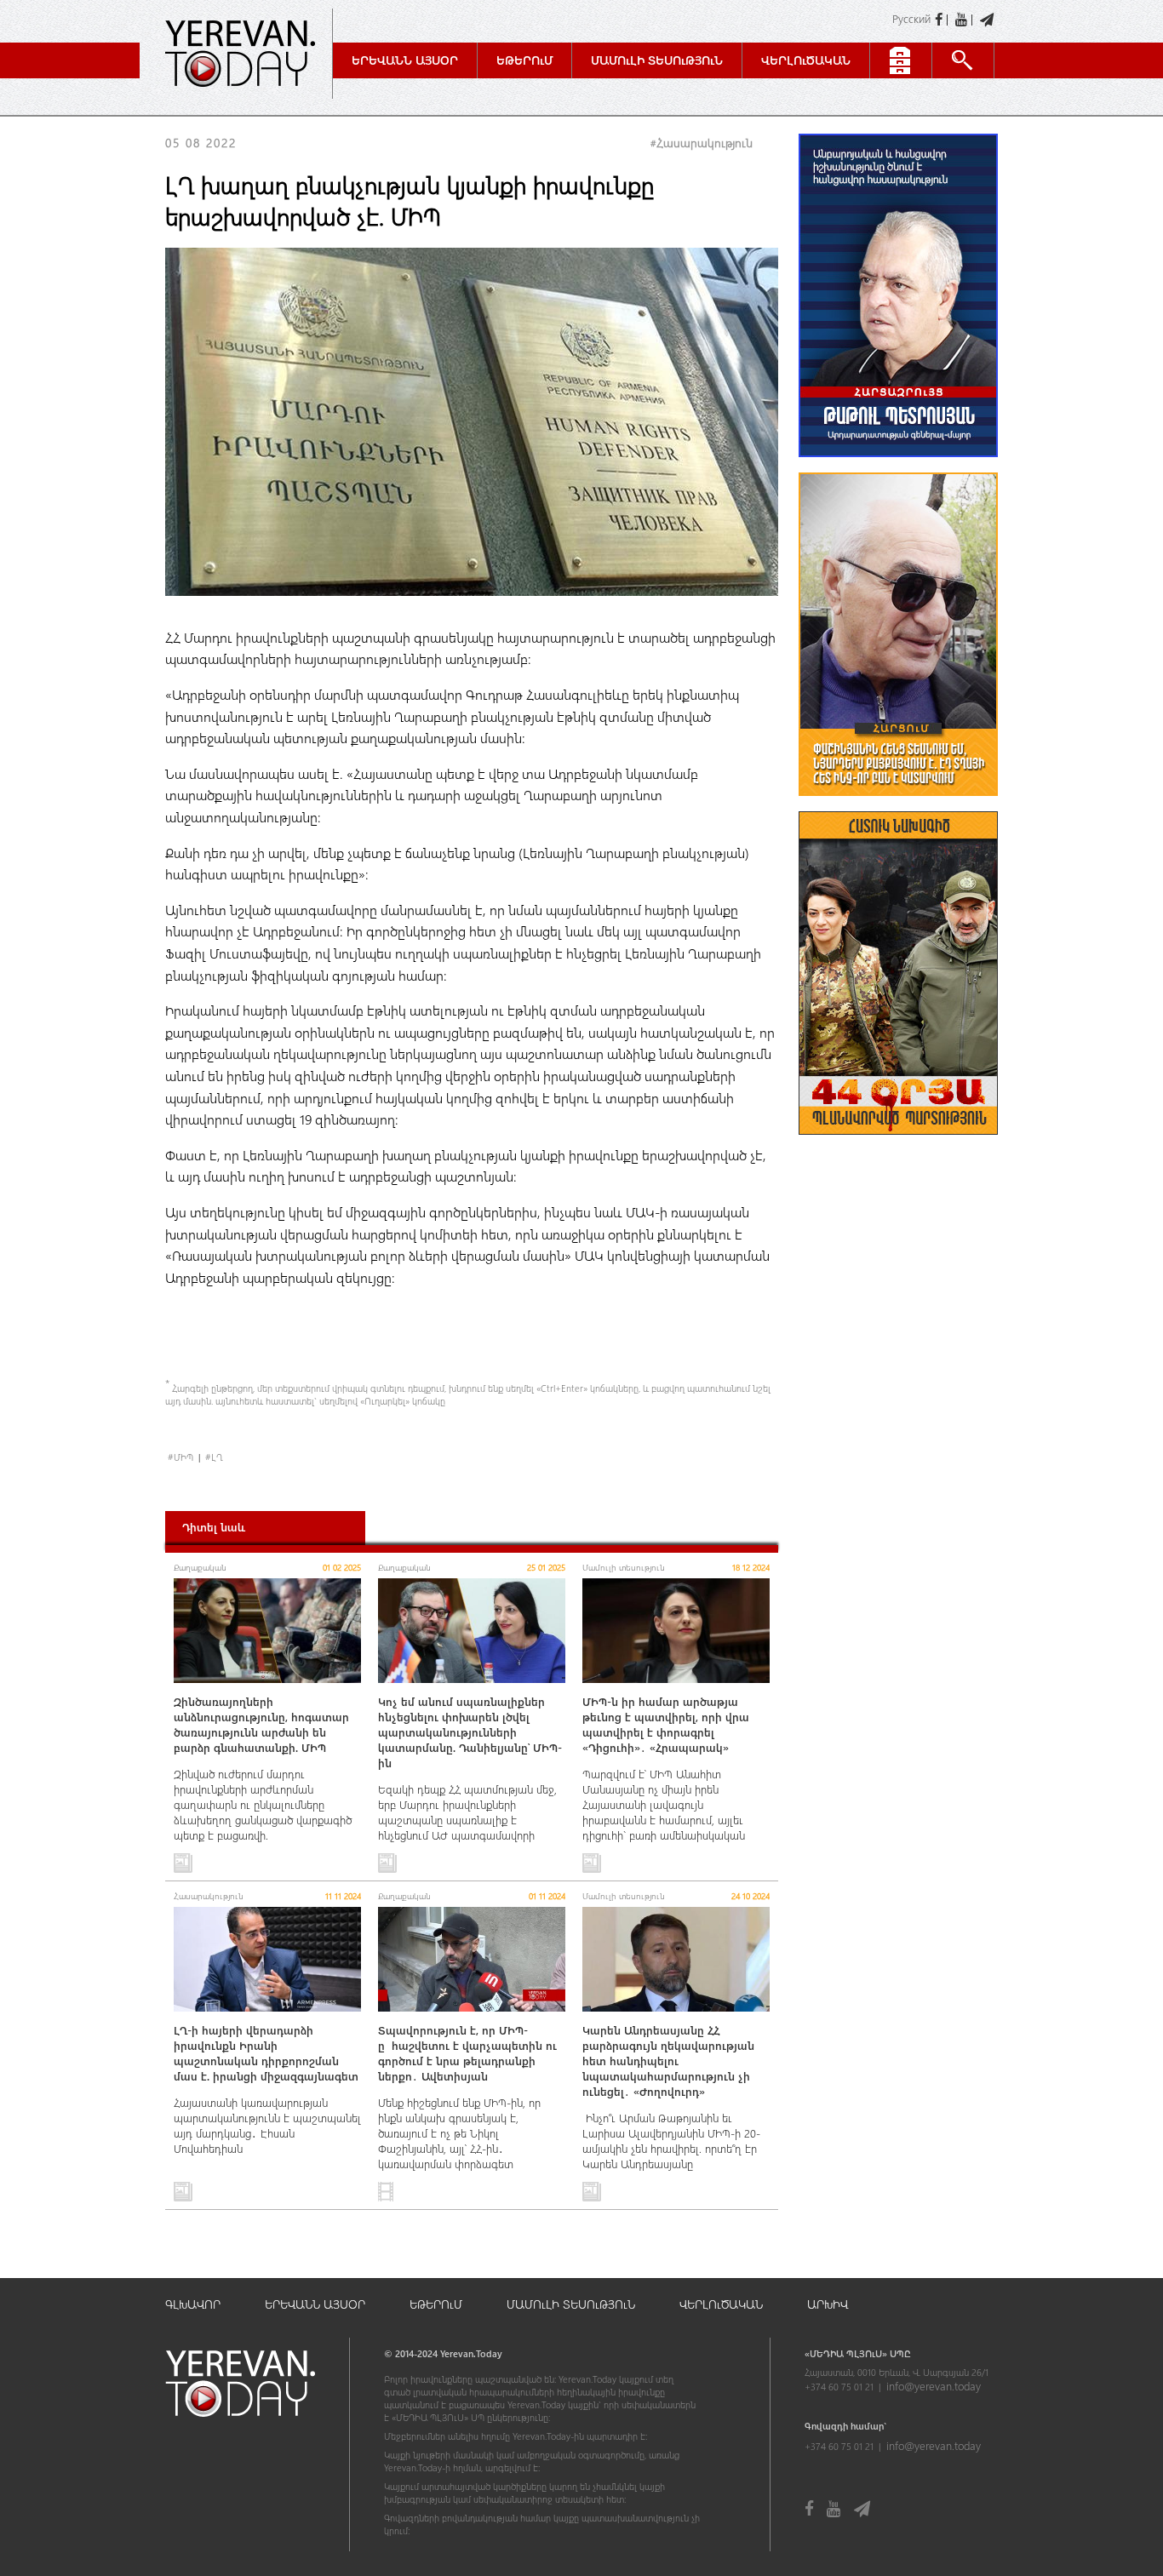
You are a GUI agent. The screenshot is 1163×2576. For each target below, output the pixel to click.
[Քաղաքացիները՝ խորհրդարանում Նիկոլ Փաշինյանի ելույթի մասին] (898, 804)
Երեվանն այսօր (405, 60)
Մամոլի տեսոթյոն (657, 60)
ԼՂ (217, 1457)
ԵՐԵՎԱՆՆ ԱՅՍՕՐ (315, 2304)
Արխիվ (828, 2304)
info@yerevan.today (934, 2386)
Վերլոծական (806, 60)
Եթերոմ (524, 60)
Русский (911, 18)
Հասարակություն (705, 143)
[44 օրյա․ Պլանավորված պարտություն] (898, 1143)
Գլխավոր (193, 2304)
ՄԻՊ (183, 1457)
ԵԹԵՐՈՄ (436, 2304)
